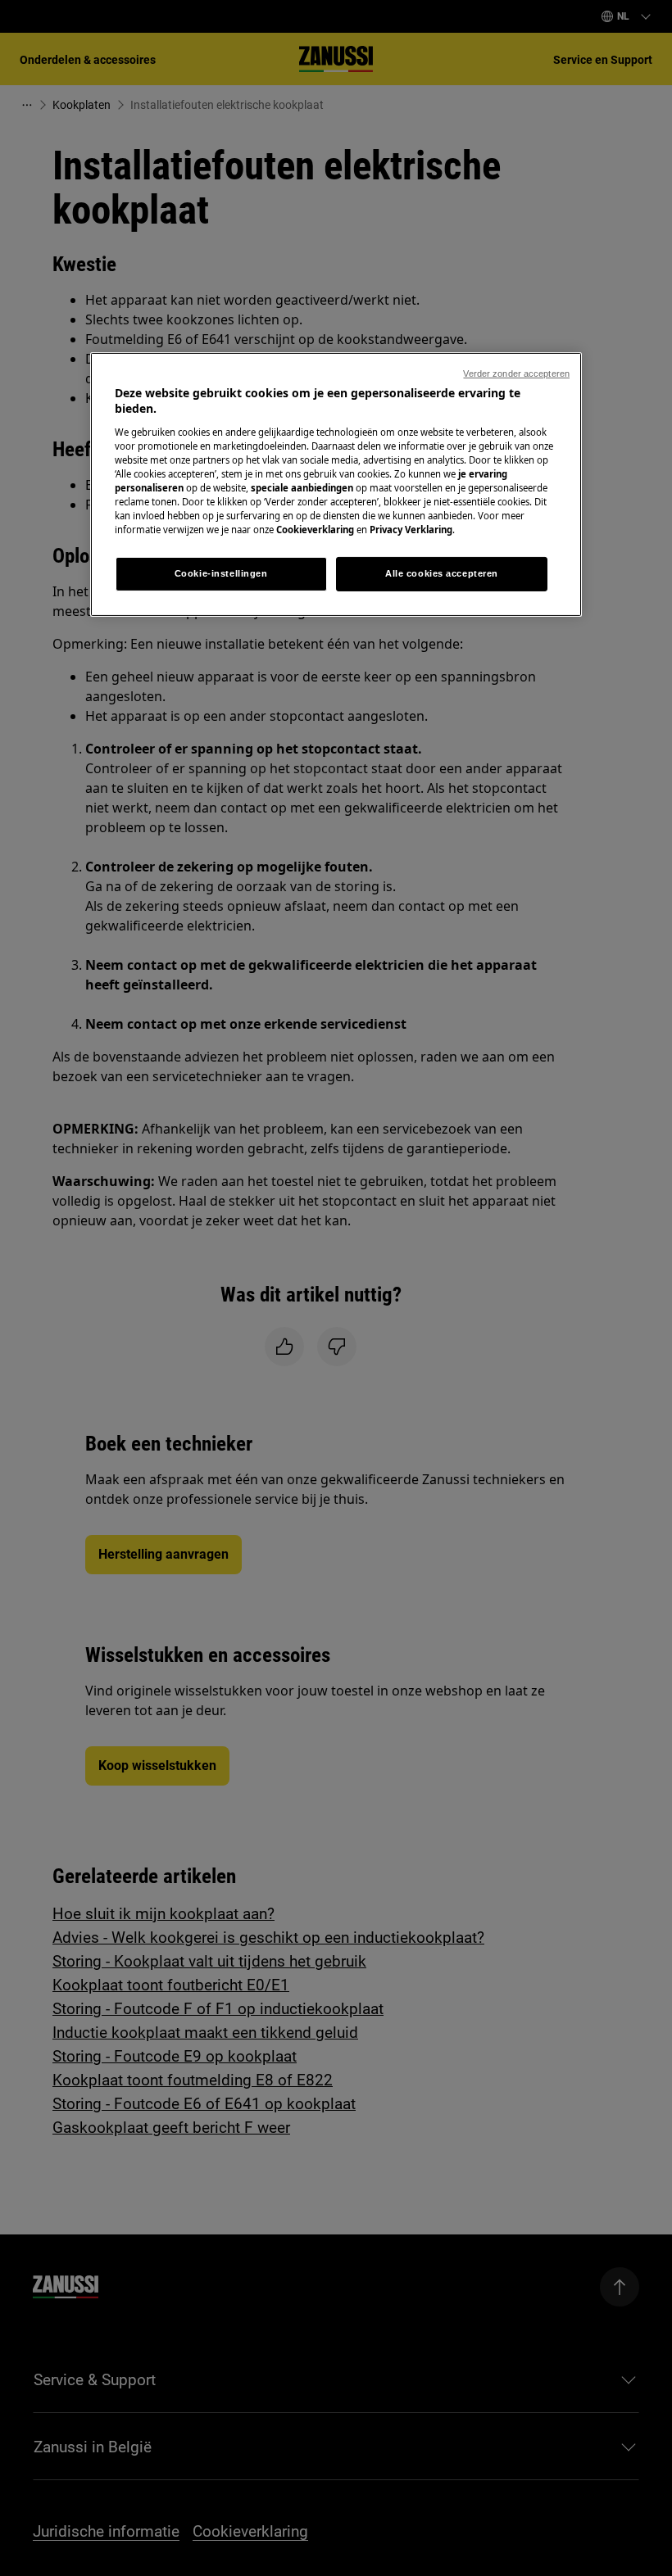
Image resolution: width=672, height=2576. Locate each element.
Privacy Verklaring (411, 530)
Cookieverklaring (315, 530)
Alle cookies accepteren (442, 573)
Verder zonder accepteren (516, 373)
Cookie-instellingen (221, 573)
